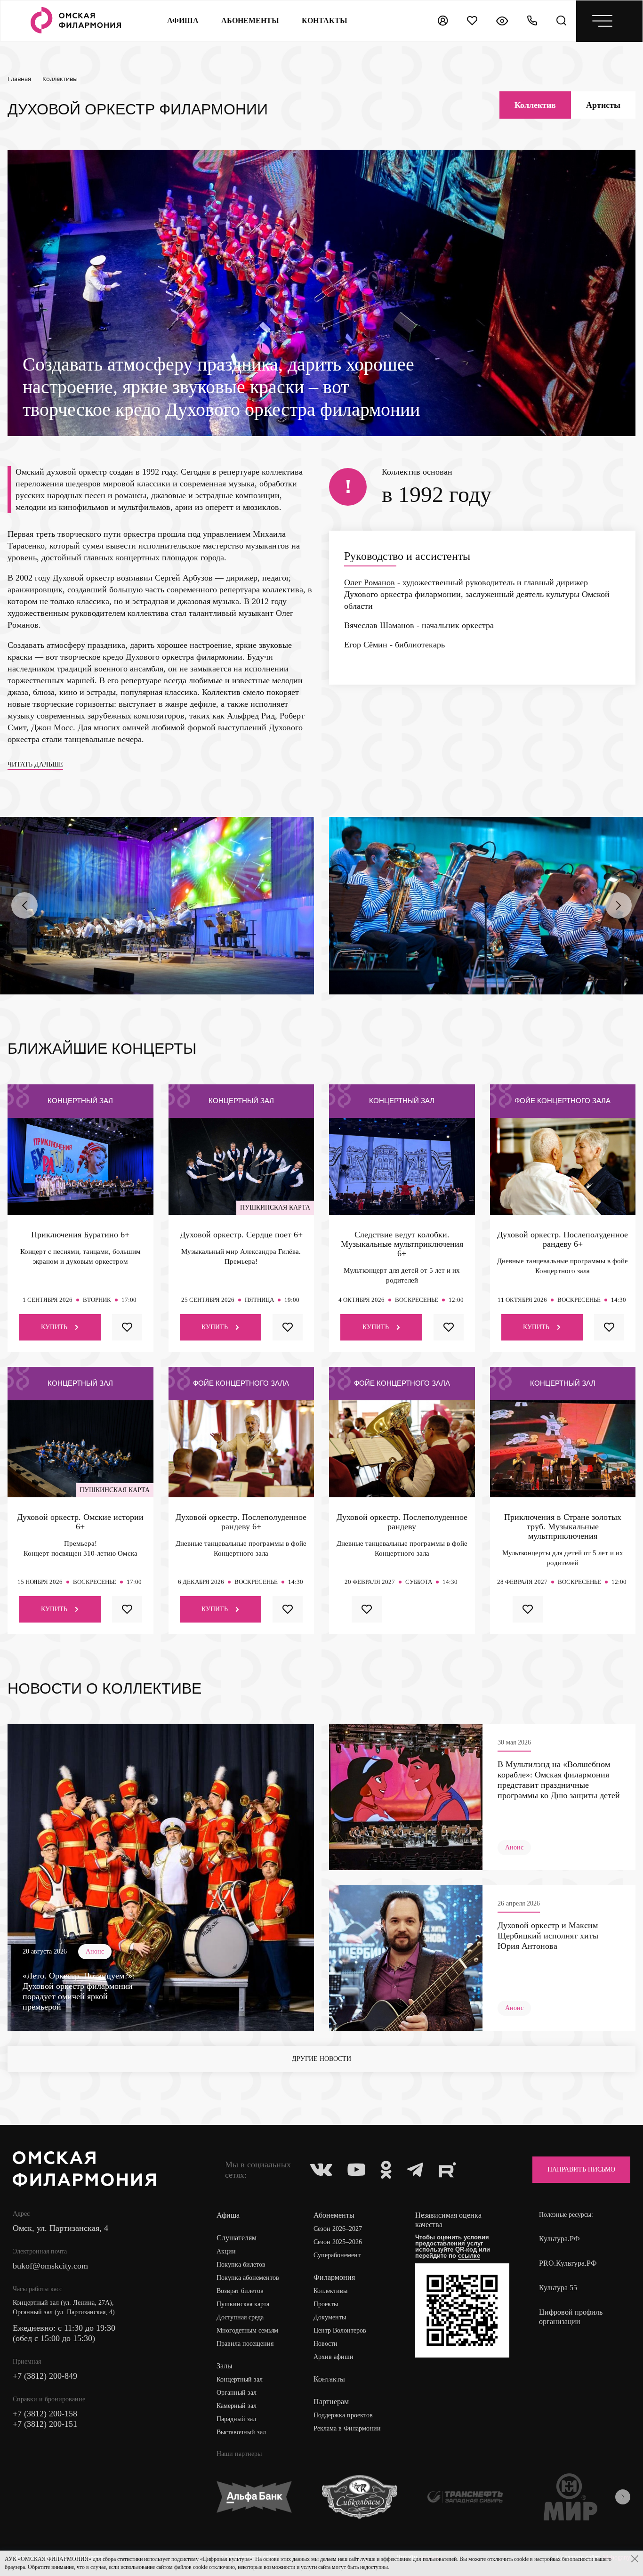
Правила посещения (245, 2344)
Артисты (603, 105)
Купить (54, 1327)
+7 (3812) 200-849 (45, 2376)
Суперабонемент (337, 2255)
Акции (226, 2251)
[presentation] (24, 905)
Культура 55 (558, 2288)
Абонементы (250, 20)
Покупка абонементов (248, 2278)
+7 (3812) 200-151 (45, 2424)
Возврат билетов (240, 2291)
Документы (330, 2317)
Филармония (334, 2277)
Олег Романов (370, 582)
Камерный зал (237, 2406)
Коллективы (330, 2291)
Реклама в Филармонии (347, 2428)
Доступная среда (240, 2317)
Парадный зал (236, 2419)
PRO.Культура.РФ (568, 2263)
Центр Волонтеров (340, 2330)
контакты (325, 20)
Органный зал (237, 2393)
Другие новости (321, 2059)
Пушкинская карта (243, 2304)
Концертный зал (240, 2379)
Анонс (95, 1951)
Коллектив (535, 105)
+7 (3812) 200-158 (45, 2414)
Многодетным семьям (247, 2330)
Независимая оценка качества (448, 2220)
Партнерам (331, 2402)
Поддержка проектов (343, 2415)
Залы (225, 2366)
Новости (326, 2344)
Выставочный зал (241, 2432)
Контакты (329, 2379)
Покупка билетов (241, 2265)
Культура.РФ (559, 2239)
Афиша (183, 20)
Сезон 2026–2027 (338, 2229)
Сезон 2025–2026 (338, 2242)
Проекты (326, 2304)
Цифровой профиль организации (571, 2317)
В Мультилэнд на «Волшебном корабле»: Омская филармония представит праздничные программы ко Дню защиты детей (559, 1780)
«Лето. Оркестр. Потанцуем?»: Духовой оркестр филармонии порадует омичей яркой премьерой (79, 1991)
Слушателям (237, 2238)
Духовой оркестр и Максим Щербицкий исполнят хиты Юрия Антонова (548, 1936)
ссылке (469, 2256)
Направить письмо (581, 2169)
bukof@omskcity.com (50, 2266)
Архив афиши (334, 2357)
